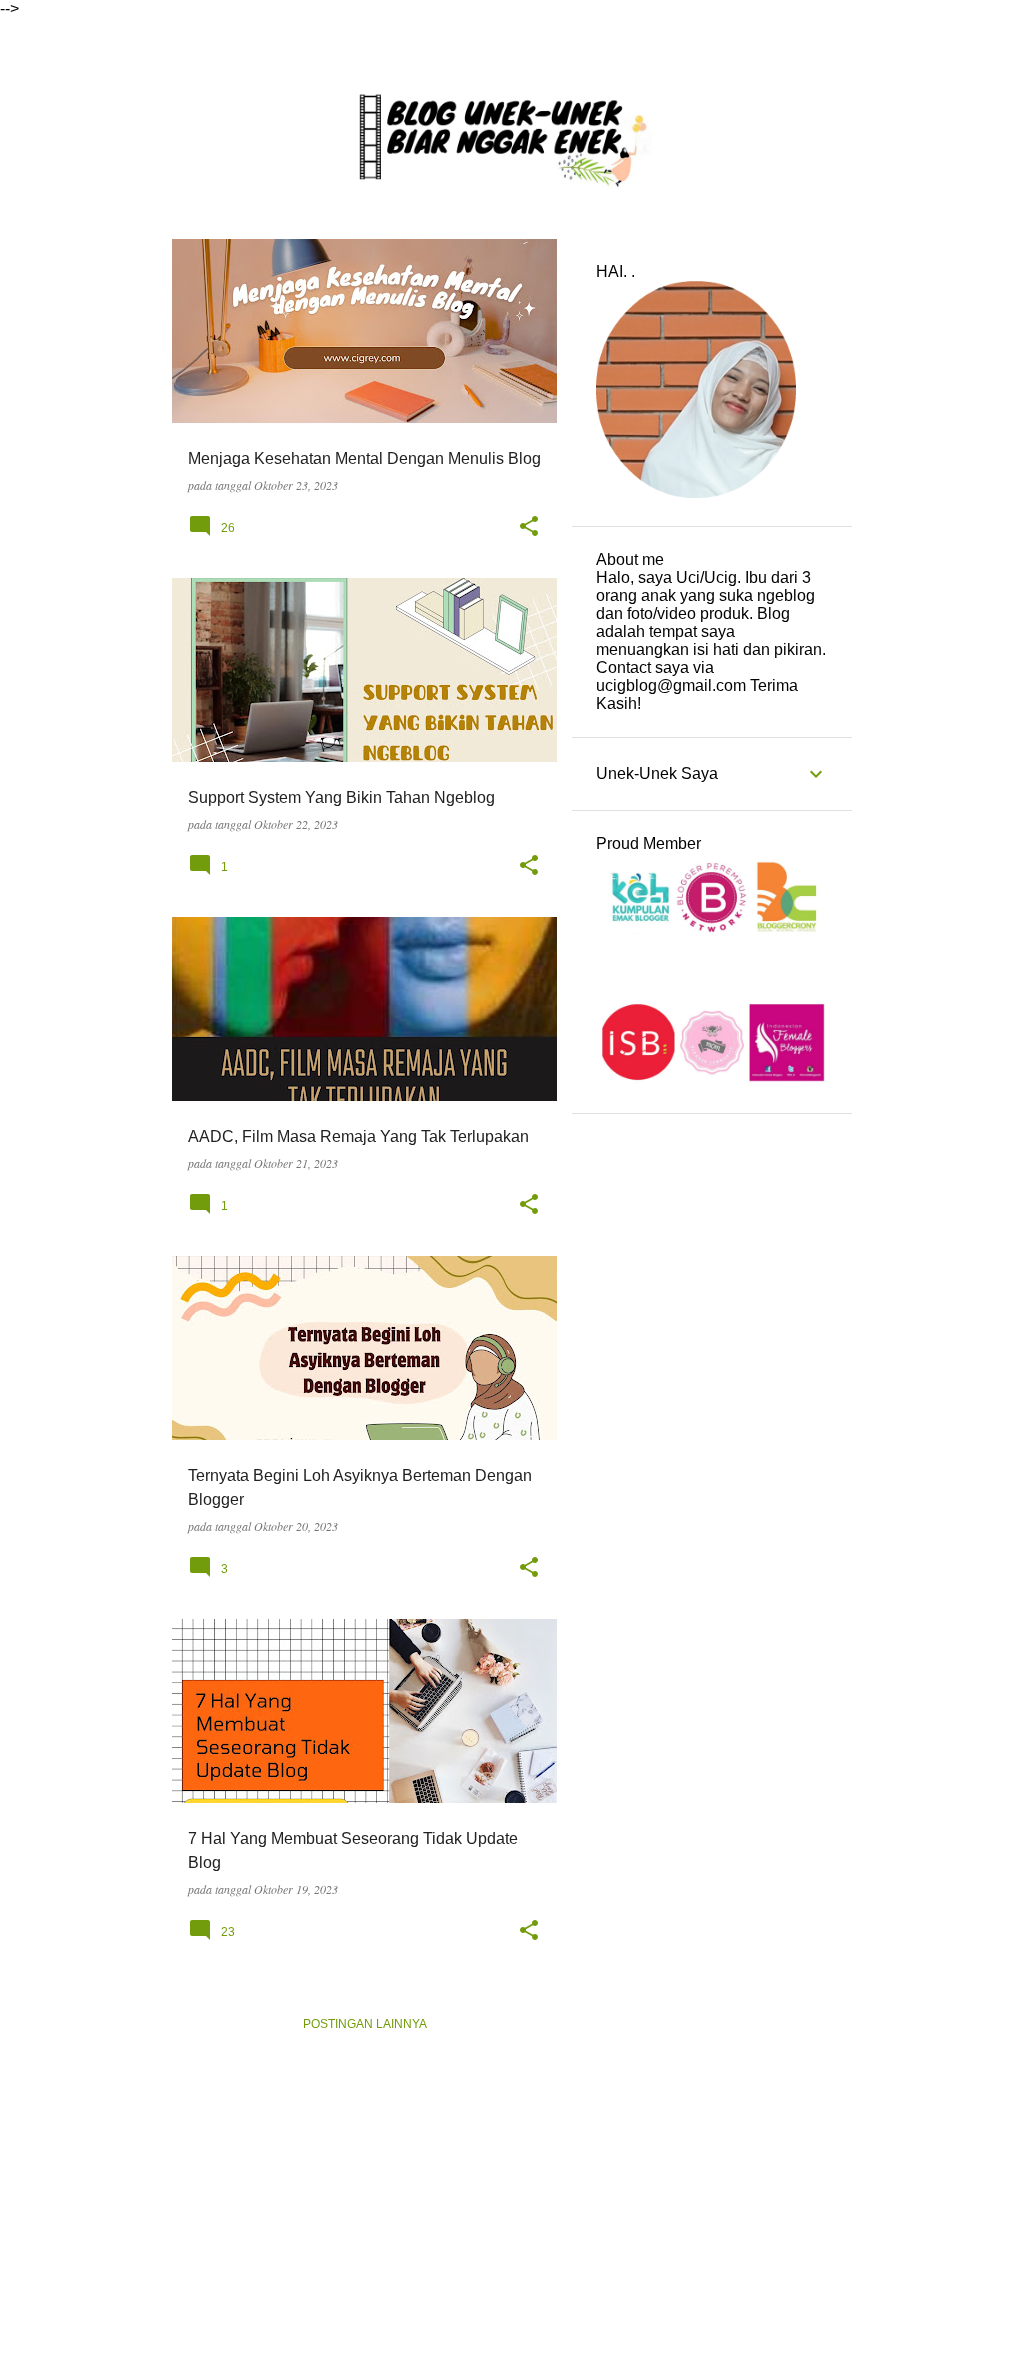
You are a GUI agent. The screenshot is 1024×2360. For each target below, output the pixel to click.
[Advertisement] (712, 1438)
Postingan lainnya (365, 2024)
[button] (529, 526)
